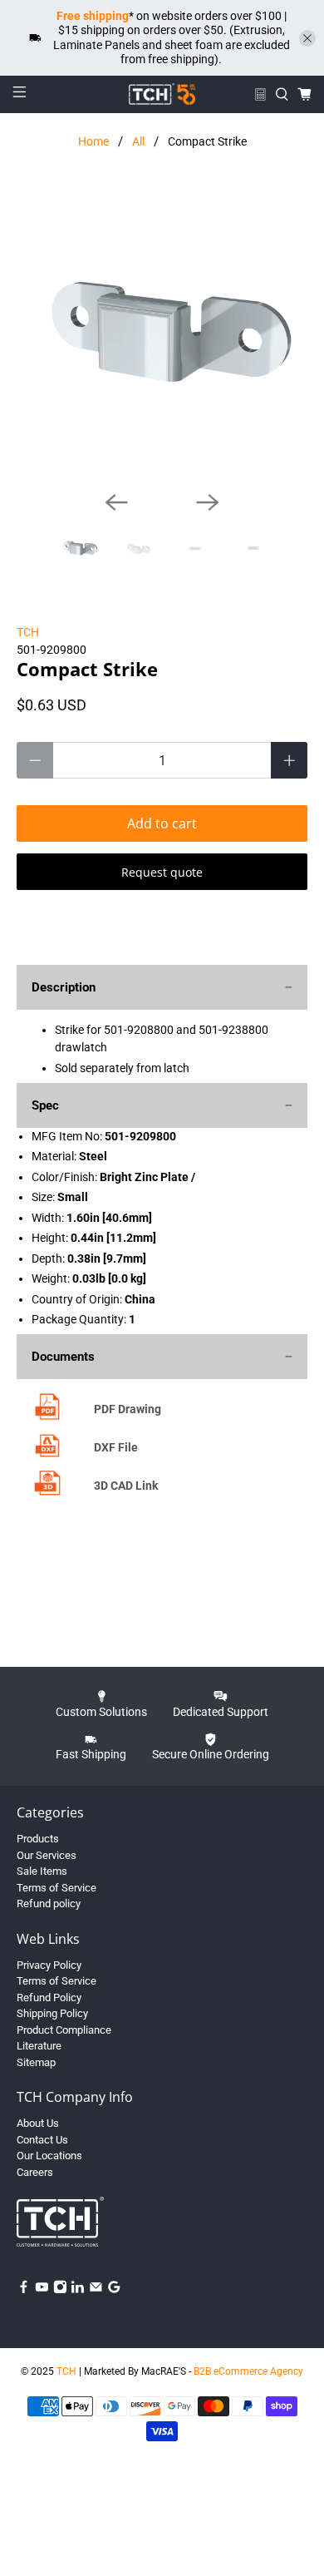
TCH (28, 632)
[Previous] (116, 502)
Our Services (47, 1855)
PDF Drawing (128, 1409)
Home (93, 141)
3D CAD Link (126, 1486)
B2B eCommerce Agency (248, 2371)
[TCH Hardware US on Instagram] (60, 2290)
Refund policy (49, 1904)
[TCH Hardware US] (162, 94)
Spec (45, 1105)
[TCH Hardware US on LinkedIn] (78, 2290)
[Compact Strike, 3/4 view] (162, 332)
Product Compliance (64, 2030)
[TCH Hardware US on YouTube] (42, 2290)
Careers (35, 2172)
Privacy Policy (49, 1965)
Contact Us (42, 2140)
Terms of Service (56, 1888)
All (138, 141)
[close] (307, 38)
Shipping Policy (52, 2013)
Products (38, 1839)
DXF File (116, 1447)
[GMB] (114, 2290)
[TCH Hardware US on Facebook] (24, 2290)
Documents (63, 1357)
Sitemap (36, 2062)
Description (64, 987)
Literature (39, 2046)
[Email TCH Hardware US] (96, 2290)
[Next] (208, 502)
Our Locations (49, 2156)
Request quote (162, 872)
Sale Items (42, 1871)
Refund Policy (49, 1998)
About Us (38, 2123)
